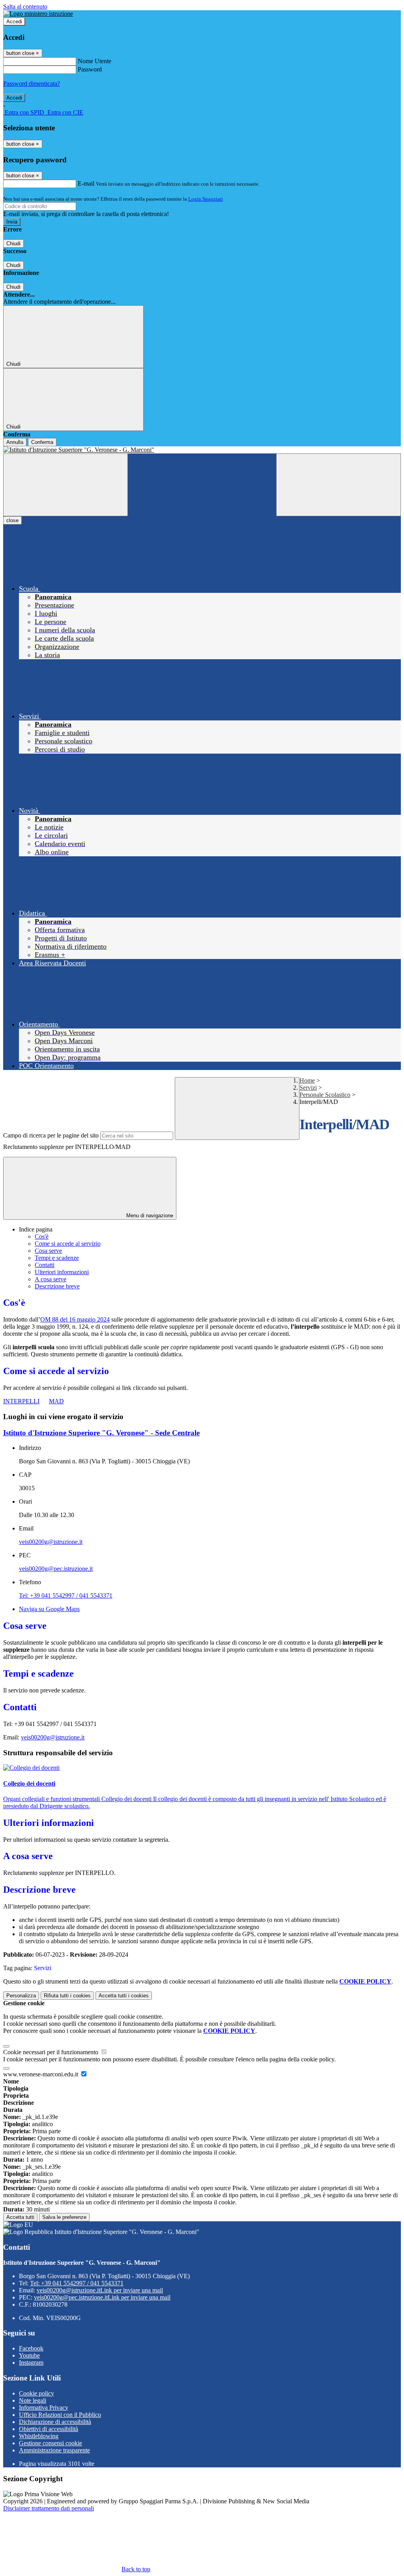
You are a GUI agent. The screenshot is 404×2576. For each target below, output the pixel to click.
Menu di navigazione (149, 1216)
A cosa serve (50, 1279)
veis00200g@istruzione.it (51, 1542)
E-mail (86, 183)
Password (90, 69)
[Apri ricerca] (339, 485)
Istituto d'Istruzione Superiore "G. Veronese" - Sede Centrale (101, 1433)
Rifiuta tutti (67, 1996)
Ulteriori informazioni (62, 1272)
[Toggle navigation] (65, 485)
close (12, 520)
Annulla (15, 442)
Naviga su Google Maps (49, 1609)
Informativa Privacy (44, 2408)
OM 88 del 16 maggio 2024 (75, 1319)
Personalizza (21, 1996)
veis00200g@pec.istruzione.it (56, 1569)
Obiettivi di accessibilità (49, 2429)
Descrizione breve (57, 1286)
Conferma (42, 442)
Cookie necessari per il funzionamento (51, 2052)
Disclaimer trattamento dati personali (49, 2508)
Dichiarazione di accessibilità (55, 2422)
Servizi (308, 1088)
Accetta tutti (124, 1996)
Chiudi (13, 243)
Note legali (33, 2400)
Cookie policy (36, 2393)
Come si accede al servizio (68, 1244)
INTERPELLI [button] (21, 1401)
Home (307, 1080)
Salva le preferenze (64, 2217)
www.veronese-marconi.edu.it (41, 2074)
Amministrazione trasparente (54, 2450)
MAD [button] (56, 1401)
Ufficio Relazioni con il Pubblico (60, 2415)
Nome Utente (94, 61)
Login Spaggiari (206, 199)
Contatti (45, 1265)
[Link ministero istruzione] (38, 14)
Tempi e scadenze (57, 1258)
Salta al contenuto (25, 7)
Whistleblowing (39, 2436)
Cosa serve (48, 1251)
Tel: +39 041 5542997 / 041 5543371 (66, 1595)
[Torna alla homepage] (202, 450)
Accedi (14, 22)
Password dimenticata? (32, 84)
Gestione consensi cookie (50, 2443)
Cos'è (42, 1236)
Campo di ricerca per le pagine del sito (51, 1135)
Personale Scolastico (325, 1095)
